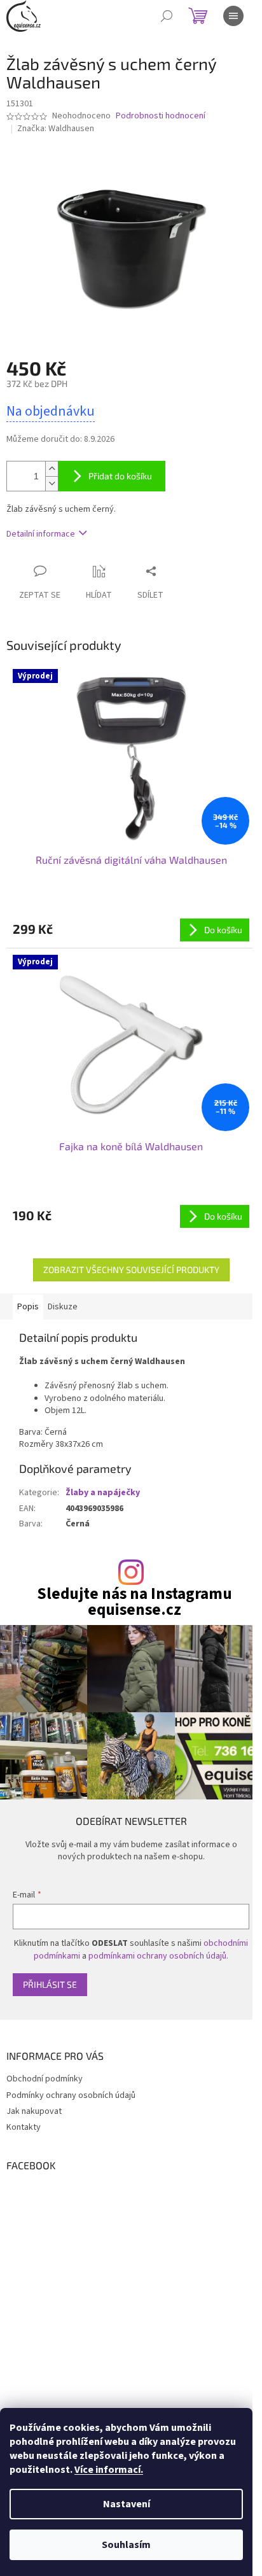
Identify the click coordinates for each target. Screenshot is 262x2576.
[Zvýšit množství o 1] (52, 469)
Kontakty (24, 2127)
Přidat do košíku (120, 476)
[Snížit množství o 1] (52, 483)
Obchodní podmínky (45, 2079)
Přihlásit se (50, 1984)
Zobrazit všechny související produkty (131, 1270)
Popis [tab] (28, 1307)
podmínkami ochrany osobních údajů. (158, 1956)
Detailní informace (41, 534)
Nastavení (127, 2504)
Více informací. (109, 2470)
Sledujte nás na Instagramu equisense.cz (134, 1602)
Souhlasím (126, 2545)
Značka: (56, 129)
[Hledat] (167, 16)
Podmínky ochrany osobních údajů (71, 2095)
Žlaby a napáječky (103, 1493)
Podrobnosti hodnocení (161, 116)
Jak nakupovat (34, 2111)
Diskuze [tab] (63, 1307)
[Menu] (233, 16)
